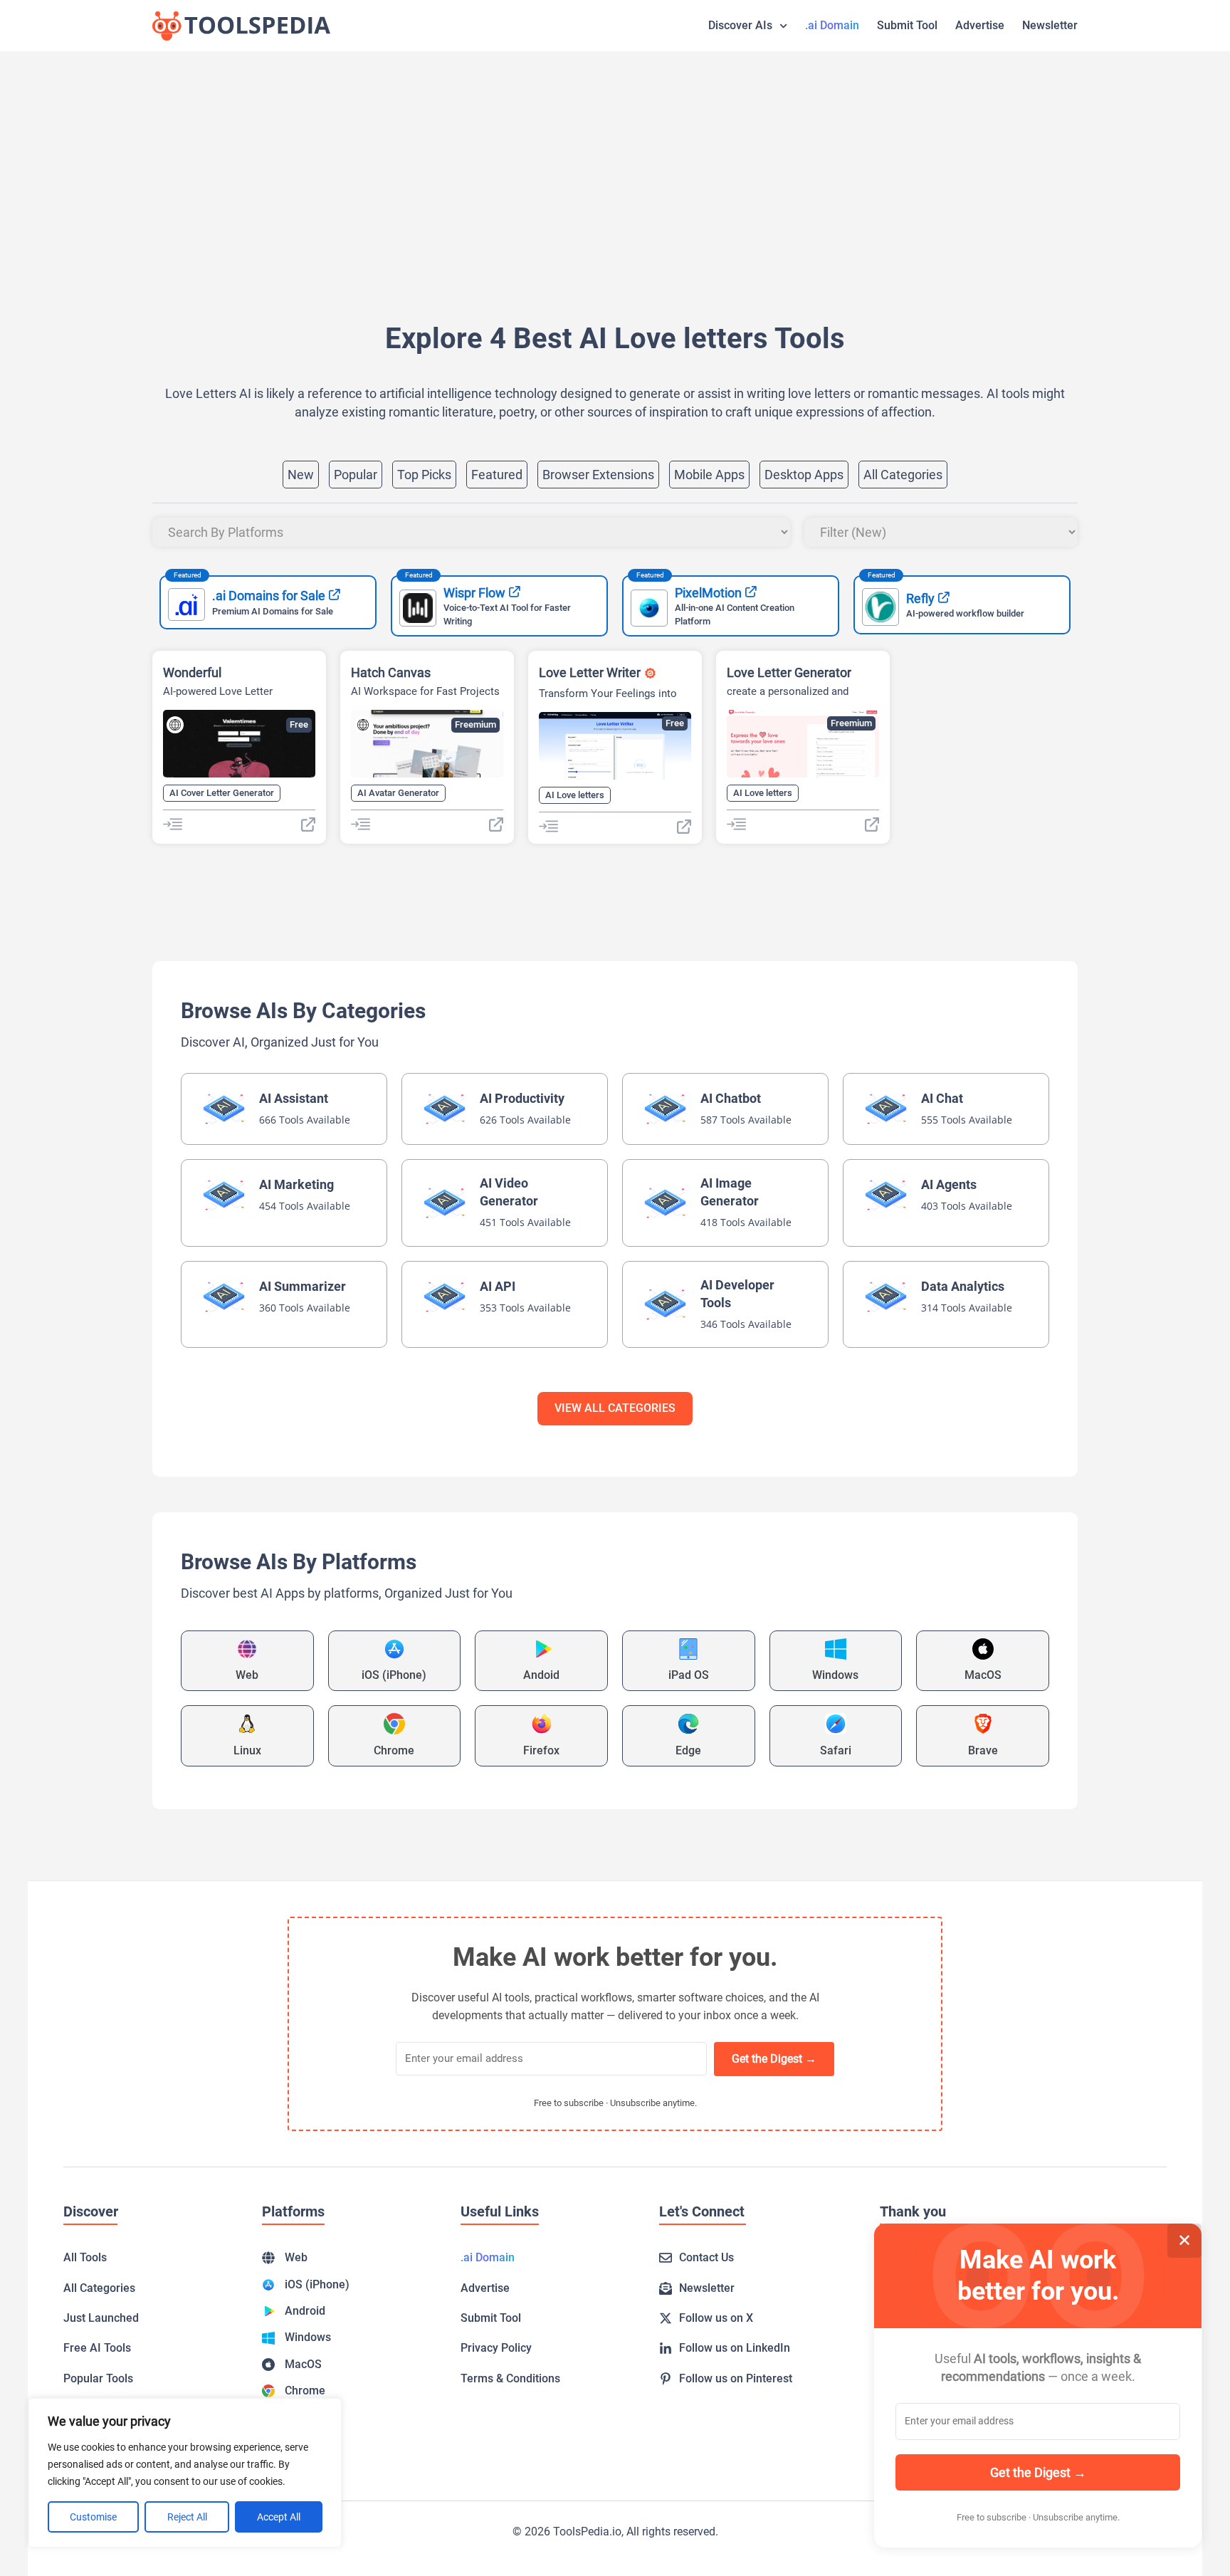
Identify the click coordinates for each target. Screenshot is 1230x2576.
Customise (93, 2517)
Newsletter (1050, 25)
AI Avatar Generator (398, 793)
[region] (185, 2473)
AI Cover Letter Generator (222, 793)
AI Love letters (575, 795)
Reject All (187, 2517)
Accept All (279, 2517)
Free (299, 724)
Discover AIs (740, 25)
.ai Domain (832, 25)
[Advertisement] (579, 165)
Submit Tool (907, 25)
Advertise (980, 25)
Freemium (475, 724)
